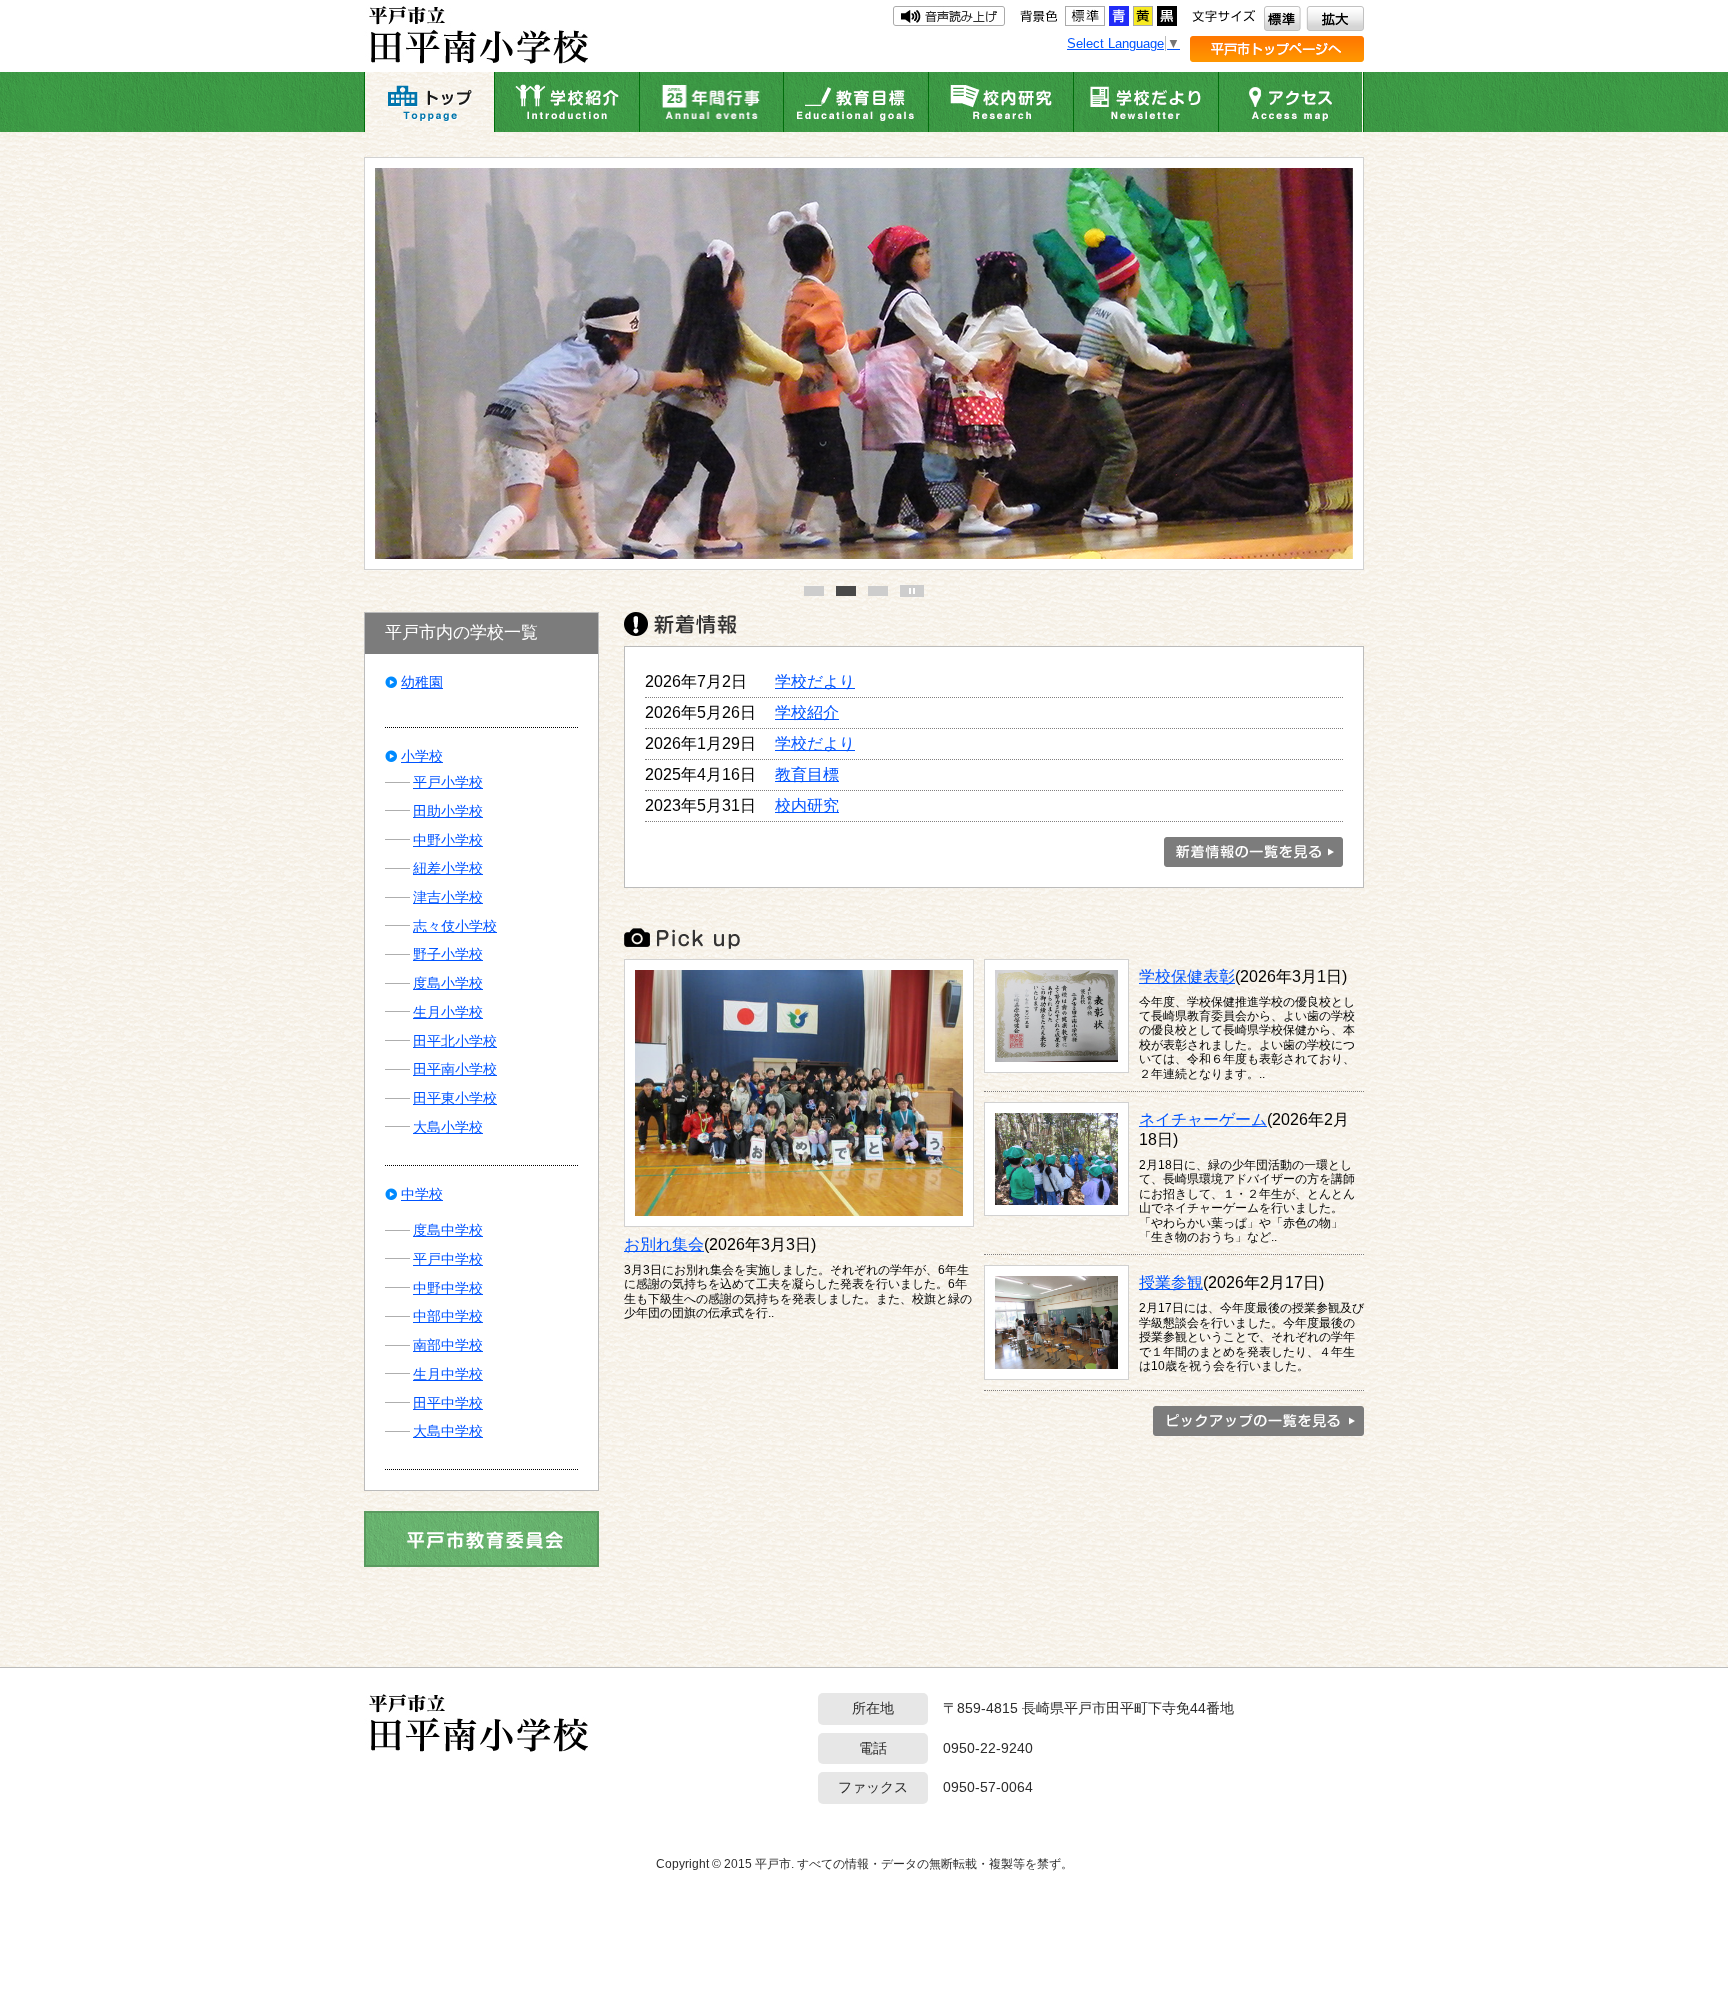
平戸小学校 (448, 782)
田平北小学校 (455, 1041)
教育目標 (807, 774)
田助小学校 (448, 811)
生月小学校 (448, 1012)
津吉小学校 (448, 897)
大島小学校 (448, 1127)
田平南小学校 (455, 1069)
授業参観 (1171, 1282)
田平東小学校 (455, 1098)
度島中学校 (448, 1230)
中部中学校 (448, 1316)
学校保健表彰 (1187, 976)
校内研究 (807, 805)
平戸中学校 (448, 1259)
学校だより (815, 681)
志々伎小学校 (455, 926)
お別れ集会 (664, 1244)
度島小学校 (448, 983)
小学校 (422, 756)
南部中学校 (448, 1345)
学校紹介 (807, 712)
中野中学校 (448, 1288)
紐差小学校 (448, 868)
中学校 (422, 1194)
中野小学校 (448, 840)
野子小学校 (448, 954)
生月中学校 (448, 1374)
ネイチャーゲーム (1203, 1119)
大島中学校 (448, 1431)
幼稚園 (422, 682)
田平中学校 (448, 1403)
